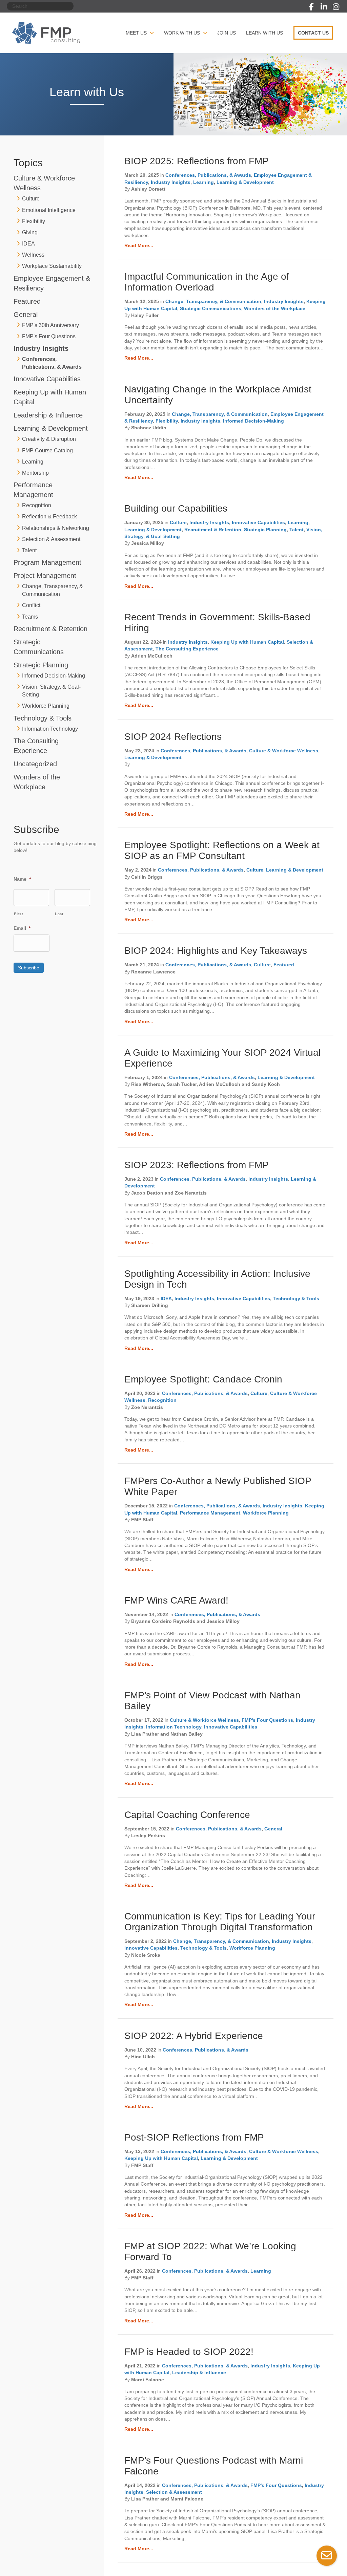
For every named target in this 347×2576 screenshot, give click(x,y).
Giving (30, 232)
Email (22, 928)
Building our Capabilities (176, 508)
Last (59, 914)
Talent (29, 550)
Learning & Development (51, 428)
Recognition (37, 505)
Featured (27, 301)
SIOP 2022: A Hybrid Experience (194, 2036)
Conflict (31, 605)
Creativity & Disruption (49, 439)
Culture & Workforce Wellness (284, 751)
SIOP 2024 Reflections (173, 737)
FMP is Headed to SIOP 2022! (189, 2352)
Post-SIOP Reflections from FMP (194, 2137)
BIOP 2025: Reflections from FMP (197, 161)
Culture (31, 199)
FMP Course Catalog (47, 450)
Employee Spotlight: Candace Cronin (203, 1379)
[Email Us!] (327, 2556)
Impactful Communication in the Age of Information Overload (207, 282)
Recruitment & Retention (50, 629)
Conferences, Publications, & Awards (208, 175)
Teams (30, 617)
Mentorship (35, 473)
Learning (33, 462)
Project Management (45, 576)
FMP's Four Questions (49, 336)
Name (22, 879)
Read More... (139, 245)
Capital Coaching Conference (187, 1815)
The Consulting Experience (187, 649)
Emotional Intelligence (49, 210)
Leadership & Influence (48, 415)
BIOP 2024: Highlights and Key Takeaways (216, 951)
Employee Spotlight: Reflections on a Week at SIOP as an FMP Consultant (222, 850)
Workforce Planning (46, 706)
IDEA (28, 244)
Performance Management (210, 1513)
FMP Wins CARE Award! (176, 1600)
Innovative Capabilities (47, 379)
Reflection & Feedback (49, 517)
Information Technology (50, 729)
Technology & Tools (43, 718)
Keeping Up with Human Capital (247, 642)
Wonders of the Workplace (275, 308)
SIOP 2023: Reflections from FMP (197, 1165)
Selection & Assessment (51, 539)
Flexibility (34, 221)
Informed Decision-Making (54, 676)
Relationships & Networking (56, 528)
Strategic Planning (41, 665)
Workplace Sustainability (52, 266)
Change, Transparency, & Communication (213, 301)
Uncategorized (35, 764)
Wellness (33, 255)
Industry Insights (41, 348)
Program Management (47, 562)
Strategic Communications (211, 308)
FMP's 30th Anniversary (50, 325)
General (26, 315)
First (18, 914)
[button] (311, 7)
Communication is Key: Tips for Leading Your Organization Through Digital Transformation (220, 1922)
